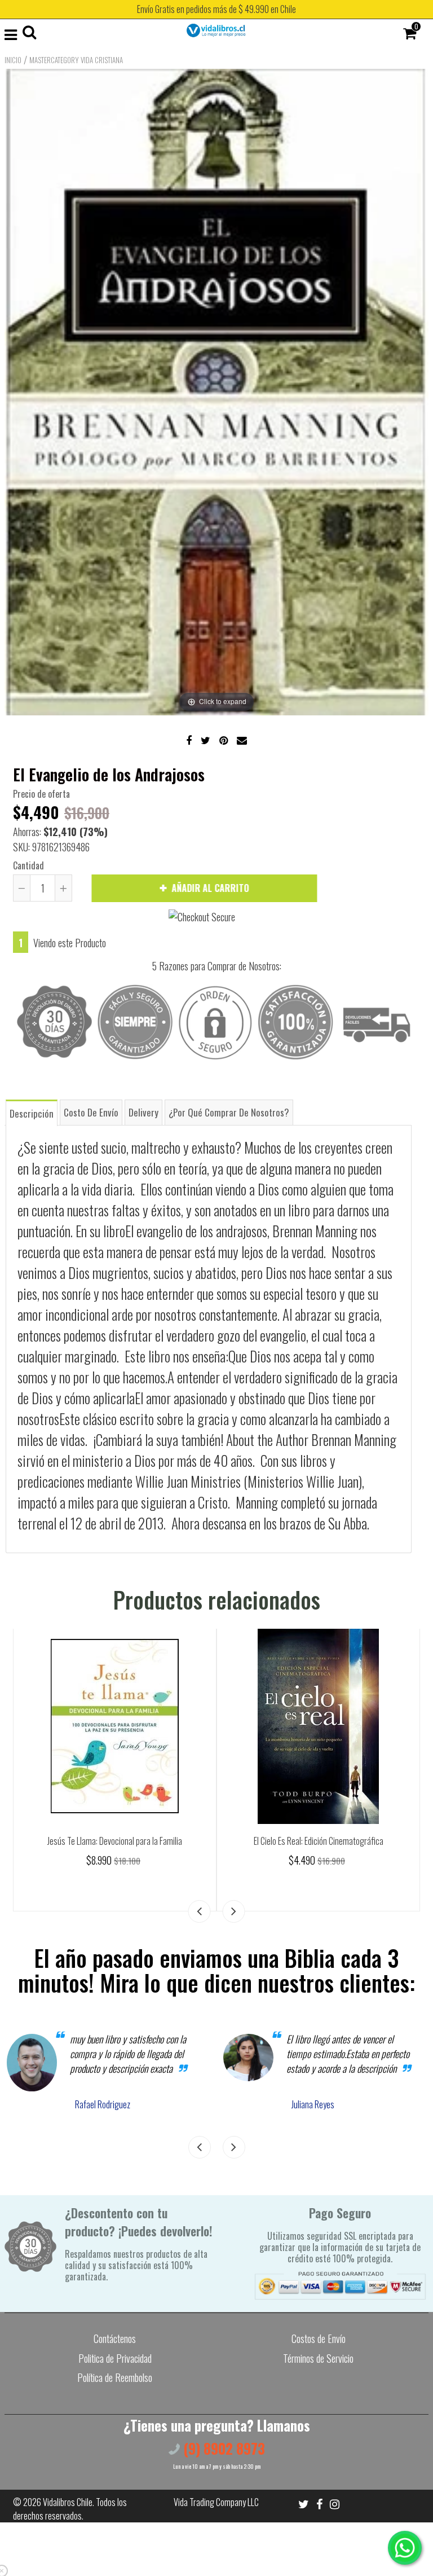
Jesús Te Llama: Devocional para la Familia (115, 1841)
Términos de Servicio (318, 2358)
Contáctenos (115, 2338)
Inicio (13, 60)
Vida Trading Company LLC (216, 2502)
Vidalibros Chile (68, 2502)
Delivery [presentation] (143, 1112)
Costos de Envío (319, 2338)
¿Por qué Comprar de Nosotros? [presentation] (229, 1112)
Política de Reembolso (115, 2377)
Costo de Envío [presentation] (91, 1112)
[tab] (32, 1112)
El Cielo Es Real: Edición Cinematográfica (319, 1841)
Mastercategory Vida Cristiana (76, 60)
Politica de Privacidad (115, 2358)
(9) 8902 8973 (222, 2448)
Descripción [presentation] (32, 1113)
